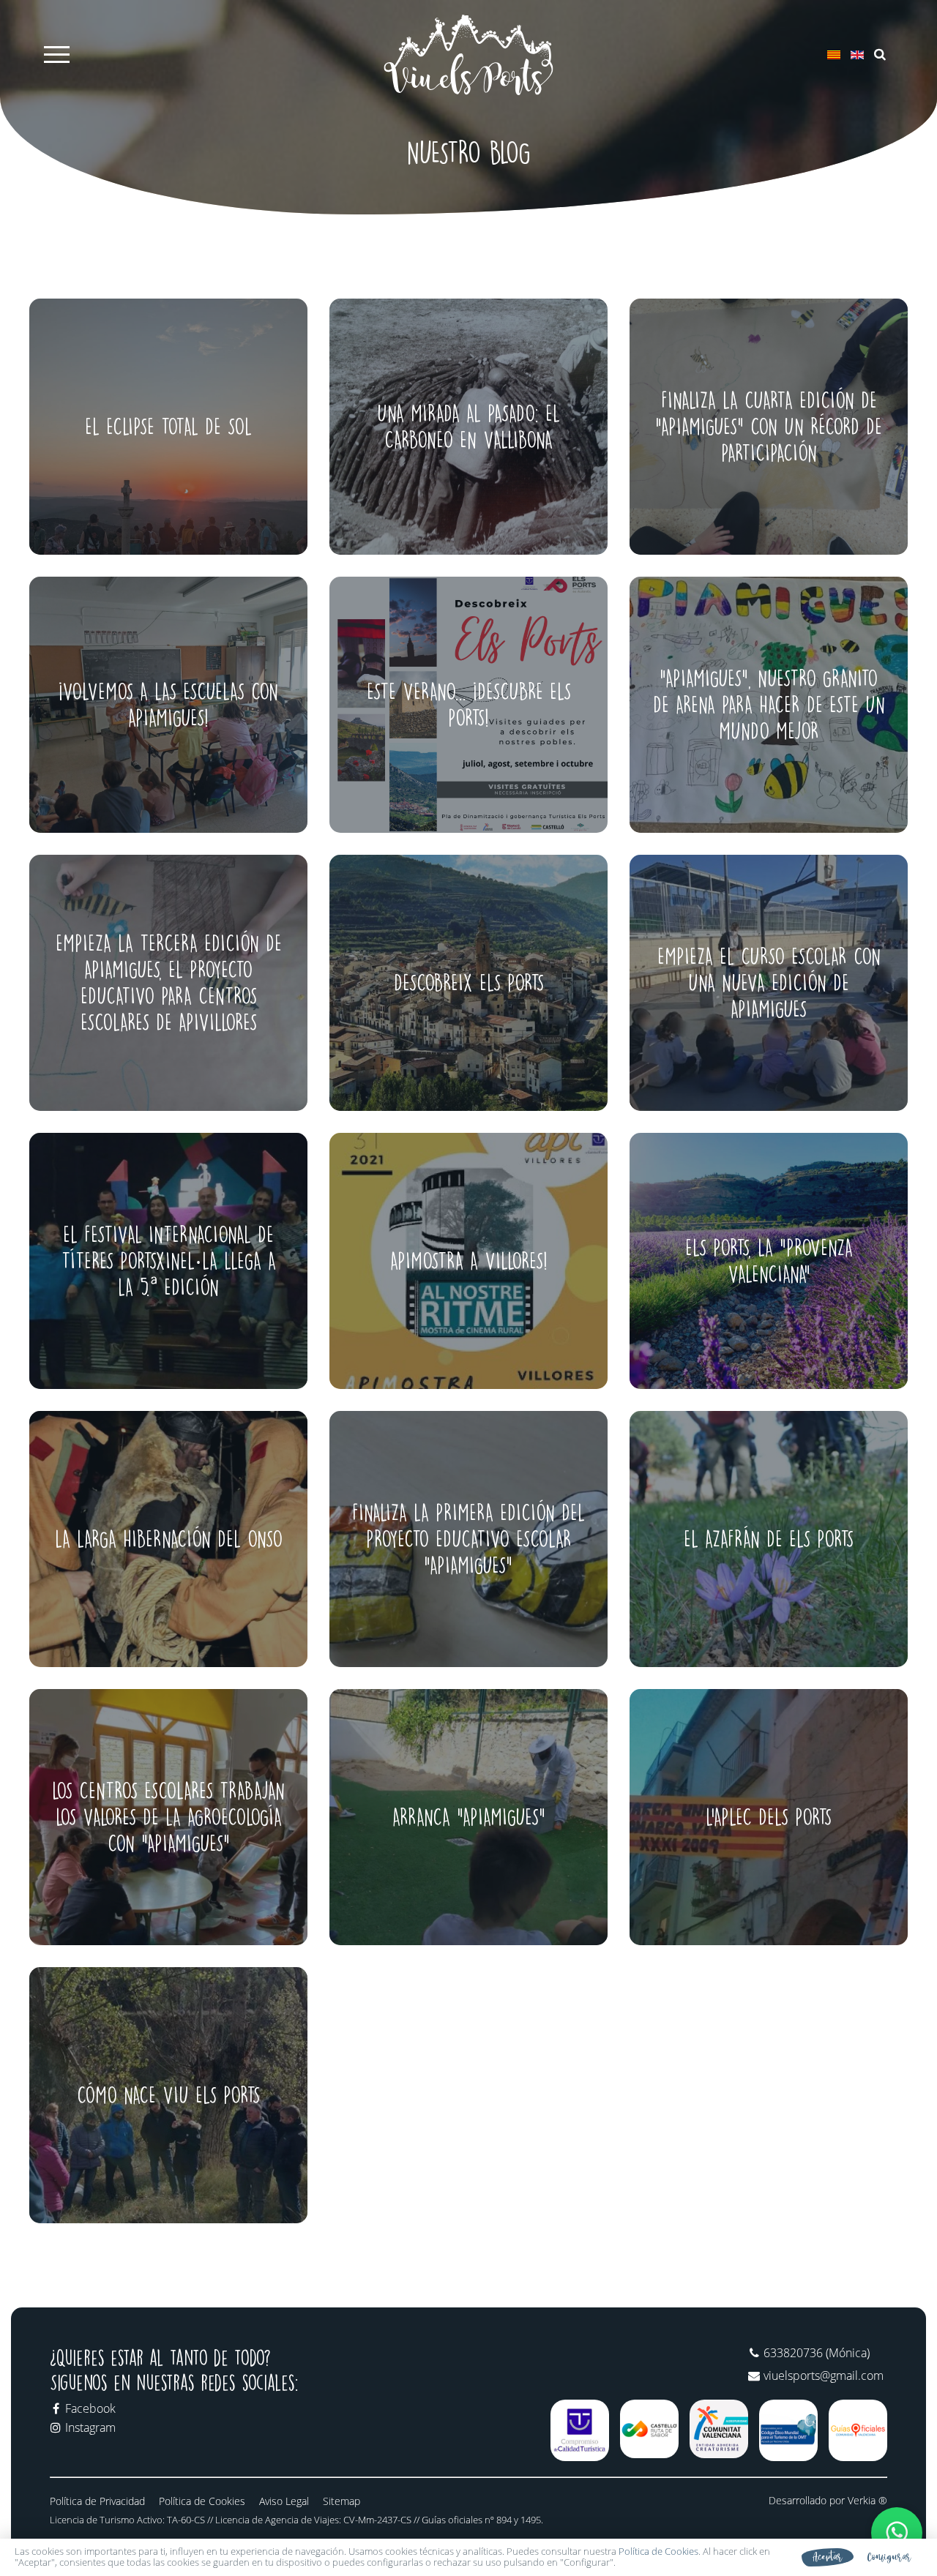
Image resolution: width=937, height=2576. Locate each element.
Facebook (90, 2408)
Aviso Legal (284, 2501)
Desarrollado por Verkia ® (828, 2501)
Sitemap (341, 2501)
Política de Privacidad (97, 2501)
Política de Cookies (202, 2501)
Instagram (90, 2427)
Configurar (889, 2557)
